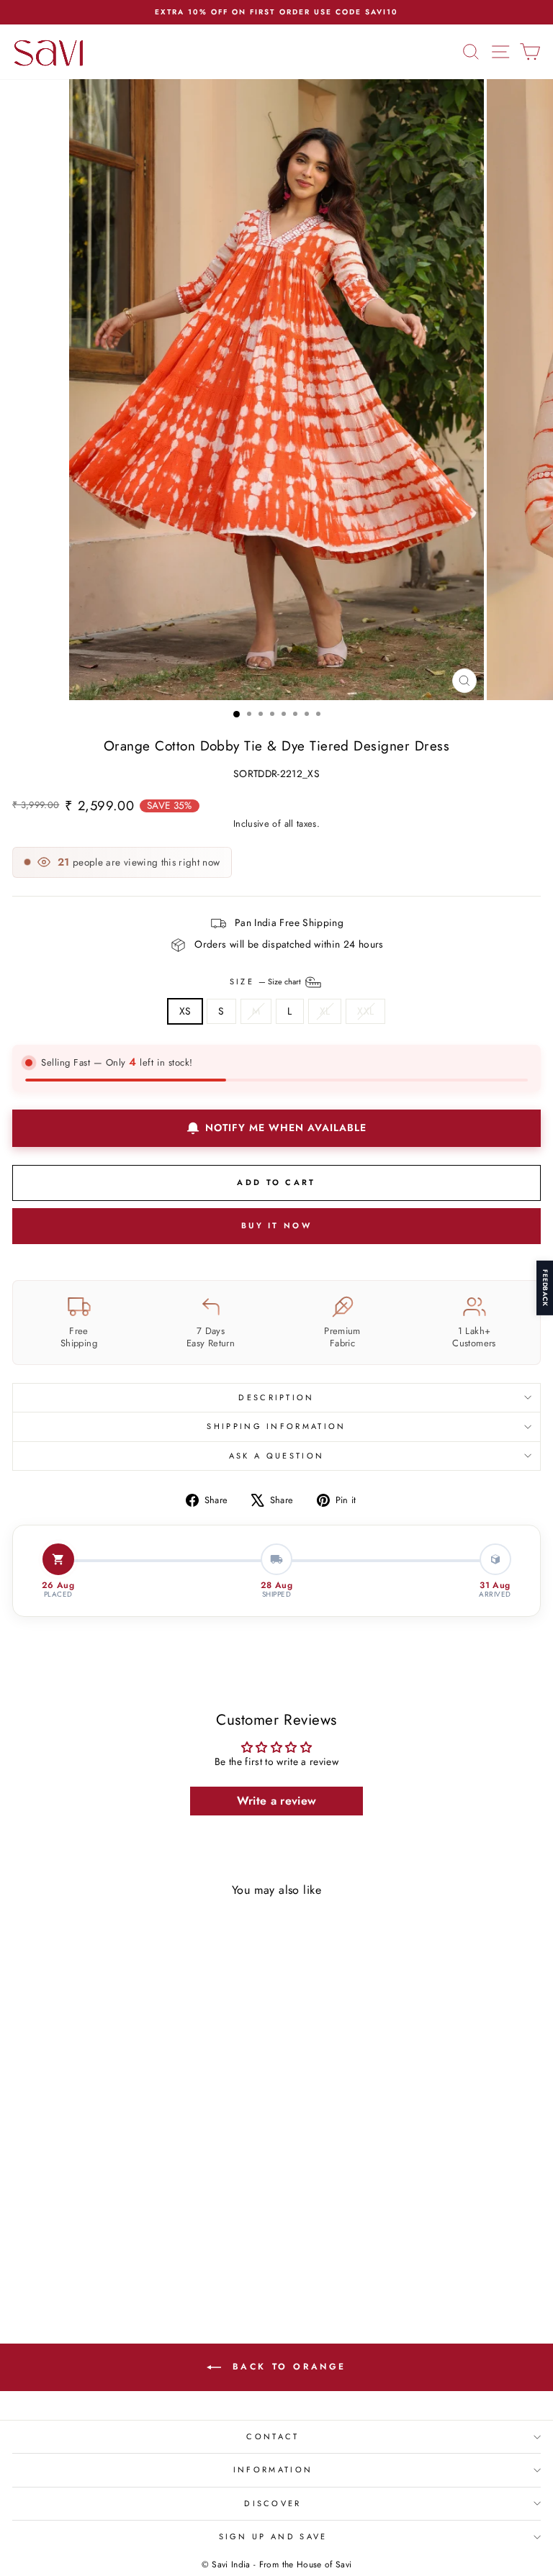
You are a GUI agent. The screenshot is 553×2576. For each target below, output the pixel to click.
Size (267, 981)
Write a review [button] (277, 1801)
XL (325, 1011)
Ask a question (276, 1456)
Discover (273, 2503)
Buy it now (276, 1225)
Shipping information (276, 1426)
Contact (273, 2436)
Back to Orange (287, 2367)
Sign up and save (273, 2536)
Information (273, 2470)
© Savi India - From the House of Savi (277, 2564)
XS (185, 1011)
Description (276, 1397)
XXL (365, 1011)
